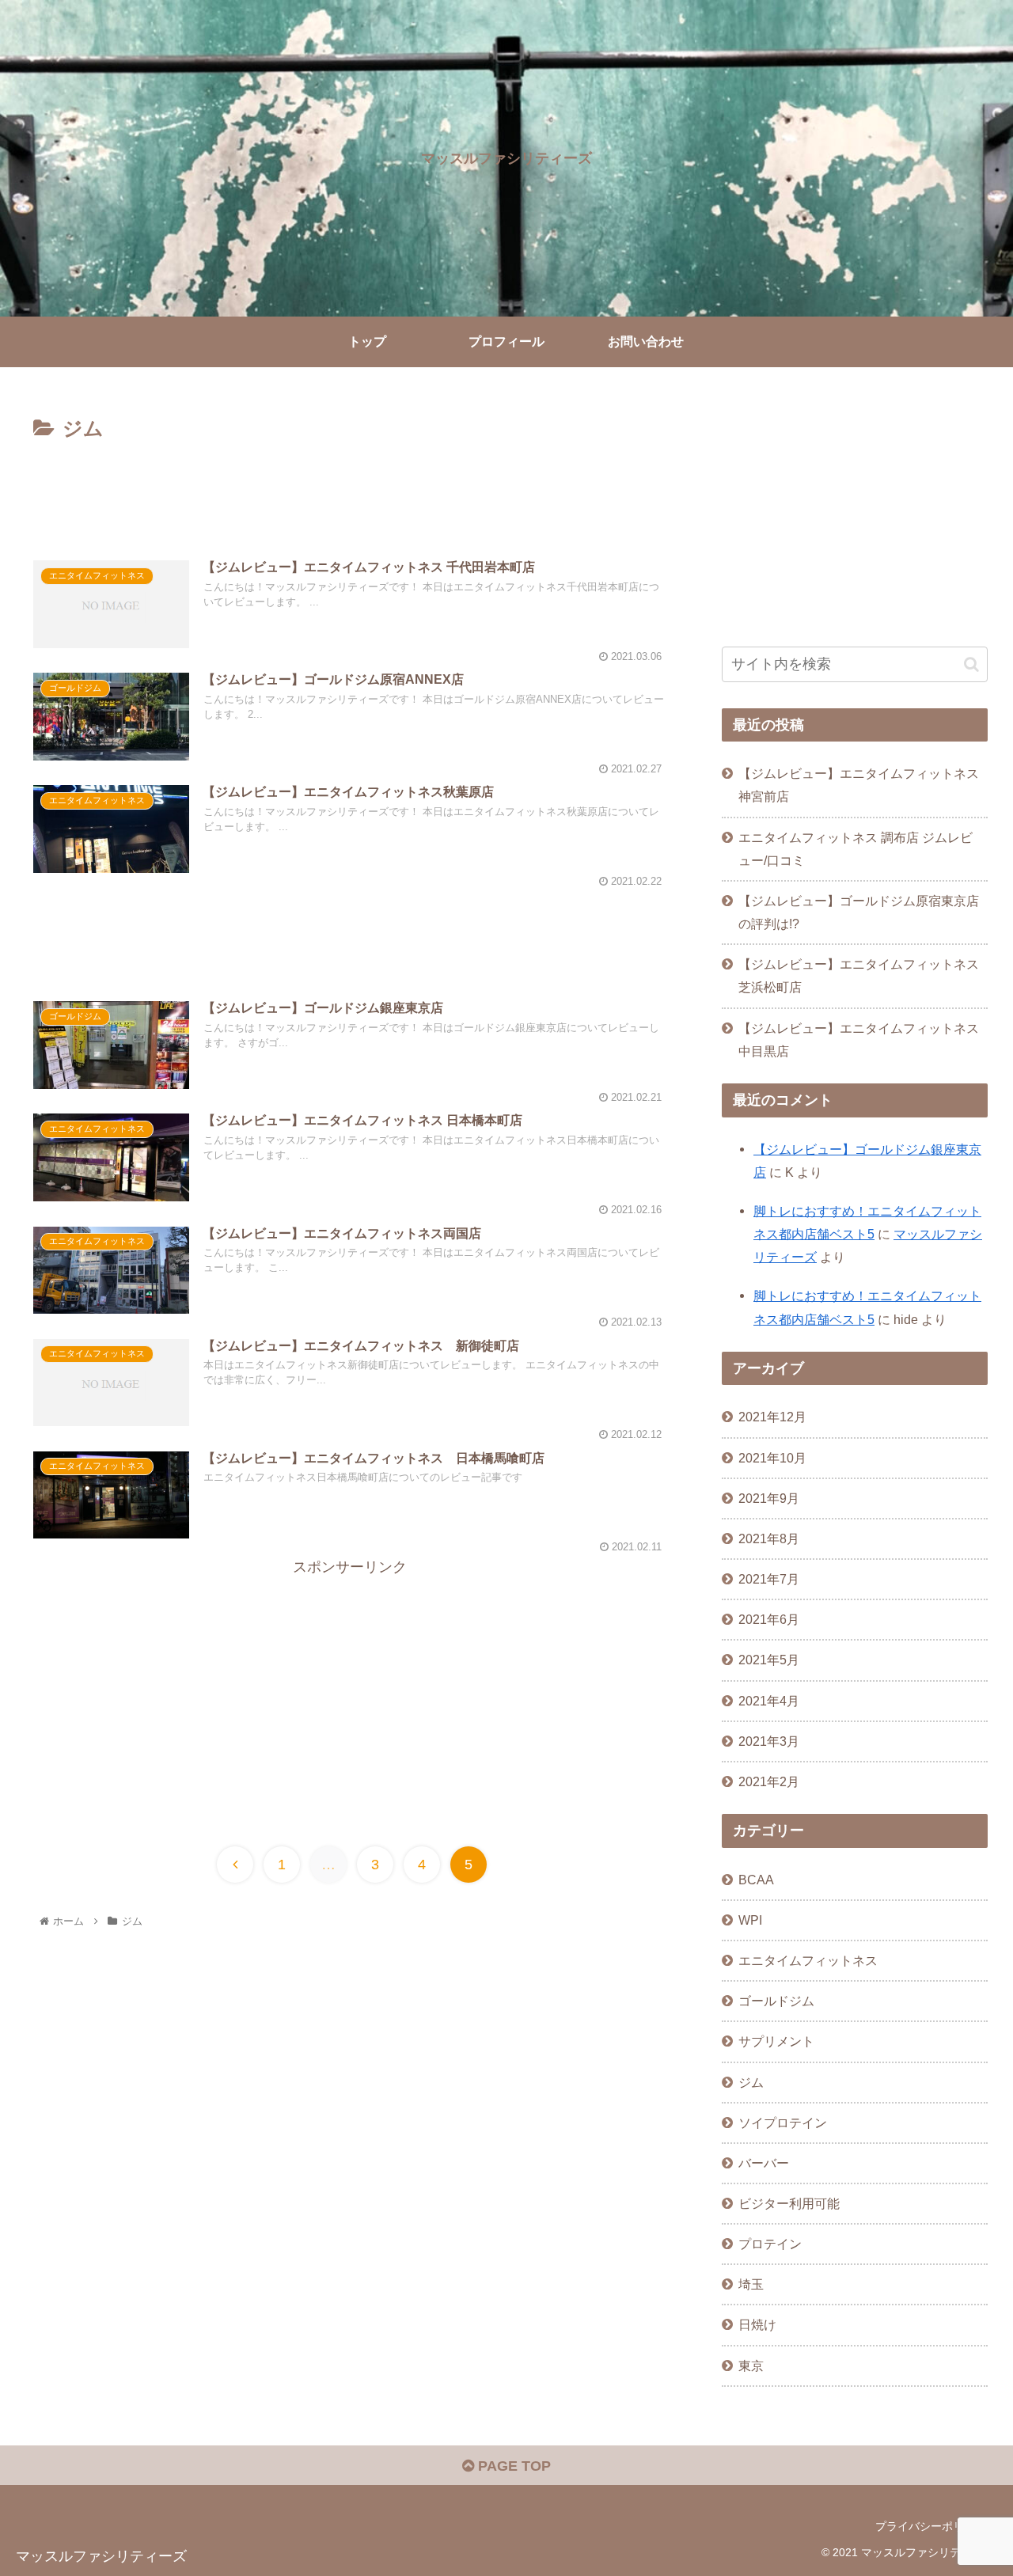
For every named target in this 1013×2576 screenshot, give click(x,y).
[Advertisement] (350, 490)
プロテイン (770, 2244)
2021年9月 (769, 1498)
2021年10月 (772, 1458)
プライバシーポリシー (931, 2526)
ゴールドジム (776, 2001)
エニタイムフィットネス (808, 1960)
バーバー (764, 2163)
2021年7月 (769, 1579)
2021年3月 (769, 1741)
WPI (750, 1920)
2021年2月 (769, 1781)
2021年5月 (769, 1660)
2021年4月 (769, 1701)
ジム (751, 2082)
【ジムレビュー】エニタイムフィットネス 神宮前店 (859, 785)
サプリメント (776, 2041)
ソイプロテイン (783, 2123)
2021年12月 (772, 1417)
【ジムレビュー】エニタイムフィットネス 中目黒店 (859, 1040)
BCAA (756, 1880)
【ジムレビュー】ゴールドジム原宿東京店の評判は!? (859, 912)
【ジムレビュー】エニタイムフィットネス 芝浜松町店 (859, 975)
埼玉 (751, 2284)
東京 (751, 2365)
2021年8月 (769, 1538)
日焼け (757, 2324)
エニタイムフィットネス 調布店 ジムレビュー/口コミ (856, 849)
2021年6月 (769, 1619)
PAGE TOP (512, 2466)
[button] (971, 664)
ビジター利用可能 (789, 2203)
